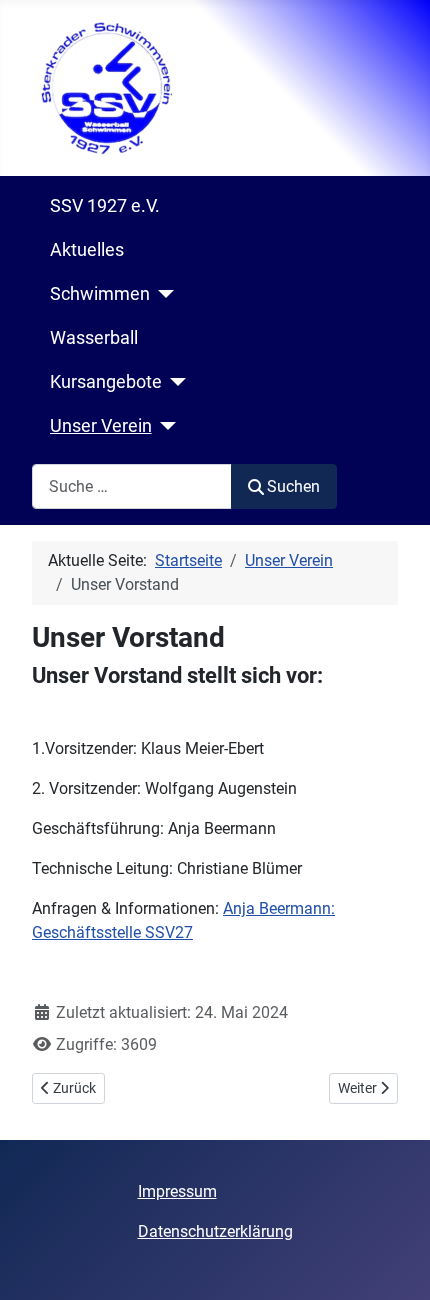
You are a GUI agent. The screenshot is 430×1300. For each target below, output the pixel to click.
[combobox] (132, 486)
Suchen (293, 486)
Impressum (177, 1191)
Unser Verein (101, 426)
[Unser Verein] (164, 426)
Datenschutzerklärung (215, 1231)
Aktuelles (87, 250)
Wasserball (94, 338)
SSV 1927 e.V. (105, 206)
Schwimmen (100, 294)
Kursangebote (106, 382)
